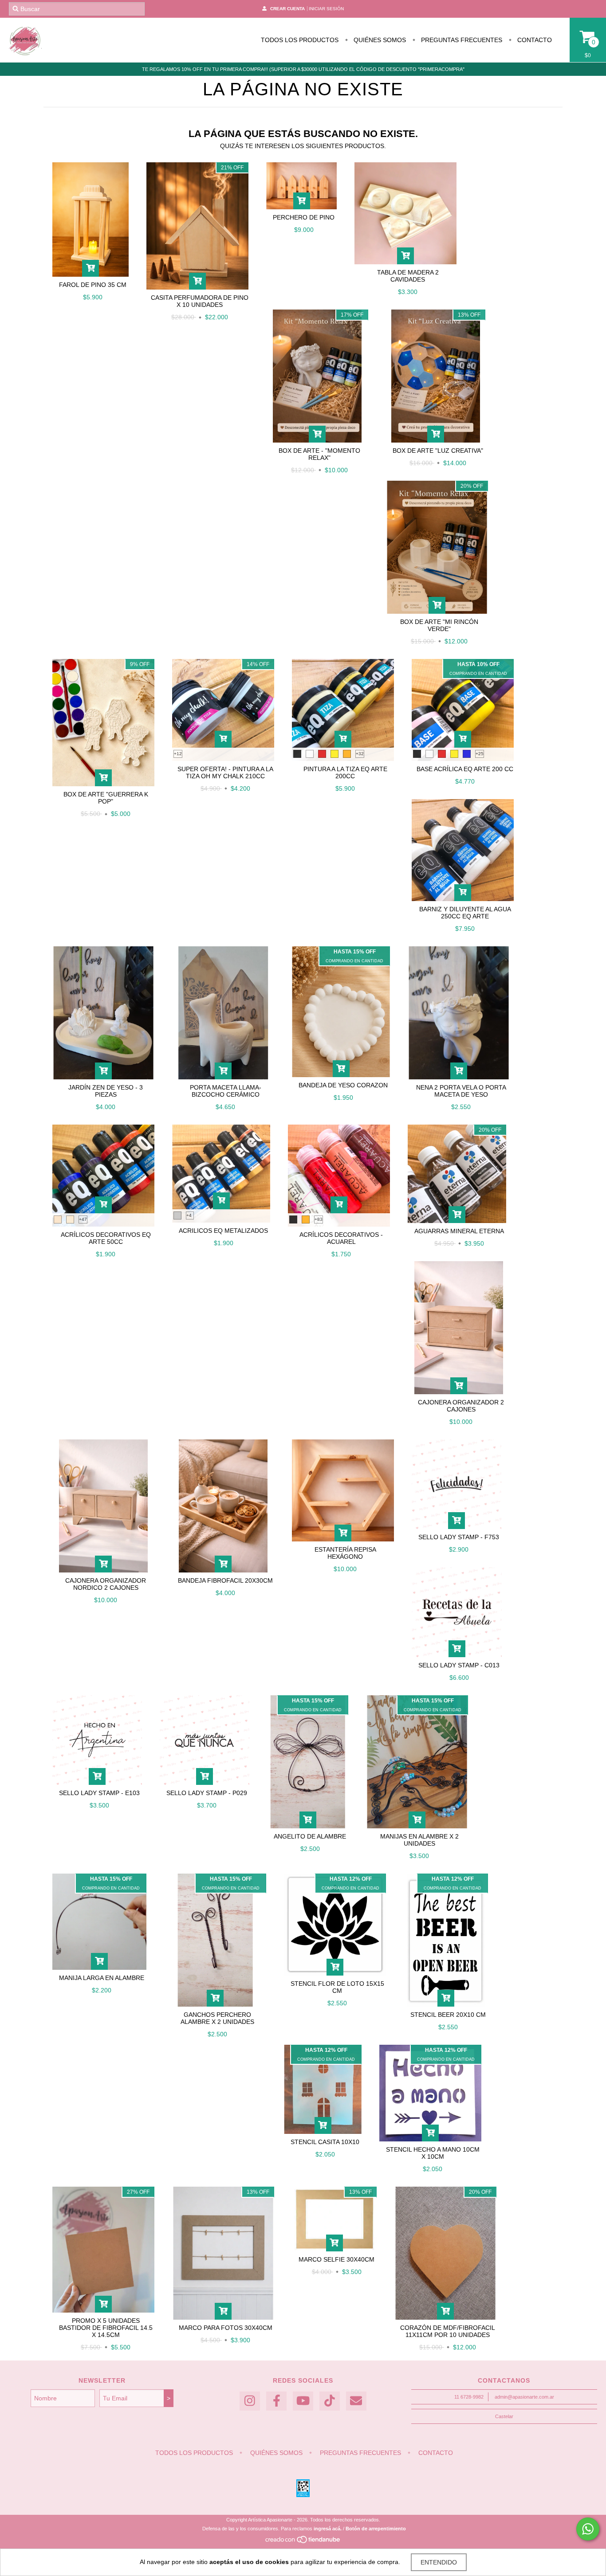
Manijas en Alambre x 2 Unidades (419, 1840)
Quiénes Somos (379, 40)
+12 (178, 754)
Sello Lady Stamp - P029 (207, 1793)
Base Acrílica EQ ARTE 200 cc (465, 769)
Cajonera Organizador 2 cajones (461, 1406)
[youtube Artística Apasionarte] (303, 2401)
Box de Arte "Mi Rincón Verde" (439, 625)
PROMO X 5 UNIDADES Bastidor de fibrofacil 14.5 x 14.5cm (106, 2328)
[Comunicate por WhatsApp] (588, 2529)
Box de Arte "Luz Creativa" (438, 451)
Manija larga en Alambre (102, 1978)
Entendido (439, 2562)
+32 (360, 754)
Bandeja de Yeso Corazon (343, 1085)
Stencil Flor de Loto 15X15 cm (337, 1987)
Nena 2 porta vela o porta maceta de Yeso (461, 1091)
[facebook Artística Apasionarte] (276, 2401)
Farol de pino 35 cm (93, 285)
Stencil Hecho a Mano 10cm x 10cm (433, 2153)
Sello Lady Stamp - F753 (459, 1537)
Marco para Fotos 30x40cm (226, 2328)
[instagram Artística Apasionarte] (250, 2401)
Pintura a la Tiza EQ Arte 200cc (345, 772)
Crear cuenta (287, 9)
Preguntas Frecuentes (461, 40)
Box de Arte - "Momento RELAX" (319, 454)
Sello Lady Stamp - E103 (99, 1793)
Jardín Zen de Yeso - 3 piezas (106, 1091)
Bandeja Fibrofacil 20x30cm (225, 1580)
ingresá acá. (328, 2529)
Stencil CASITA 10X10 (325, 2142)
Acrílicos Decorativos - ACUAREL (341, 1238)
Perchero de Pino (304, 217)
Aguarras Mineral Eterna (459, 1231)
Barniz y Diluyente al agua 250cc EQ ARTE (465, 913)
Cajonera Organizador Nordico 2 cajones (106, 1584)
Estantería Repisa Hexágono (345, 1553)
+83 (319, 1219)
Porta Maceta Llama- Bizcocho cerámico (226, 1091)
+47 (83, 1219)
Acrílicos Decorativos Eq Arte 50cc (106, 1238)
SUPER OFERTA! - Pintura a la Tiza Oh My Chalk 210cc (225, 772)
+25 (480, 754)
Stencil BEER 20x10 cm (448, 2015)
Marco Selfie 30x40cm (336, 2259)
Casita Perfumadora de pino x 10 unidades (200, 301)
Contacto (534, 40)
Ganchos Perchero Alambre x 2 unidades (217, 2018)
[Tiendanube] (303, 2542)
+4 (189, 1215)
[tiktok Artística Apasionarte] (330, 2401)
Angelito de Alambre (310, 1836)
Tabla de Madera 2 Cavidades (408, 276)
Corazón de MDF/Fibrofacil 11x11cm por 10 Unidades (448, 2331)
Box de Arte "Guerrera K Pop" (106, 798)
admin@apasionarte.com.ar (524, 2397)
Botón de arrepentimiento (376, 2529)
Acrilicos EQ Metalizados (223, 1231)
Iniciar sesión (326, 9)
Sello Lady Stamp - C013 (459, 1665)
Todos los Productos (300, 40)
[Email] (356, 2401)
